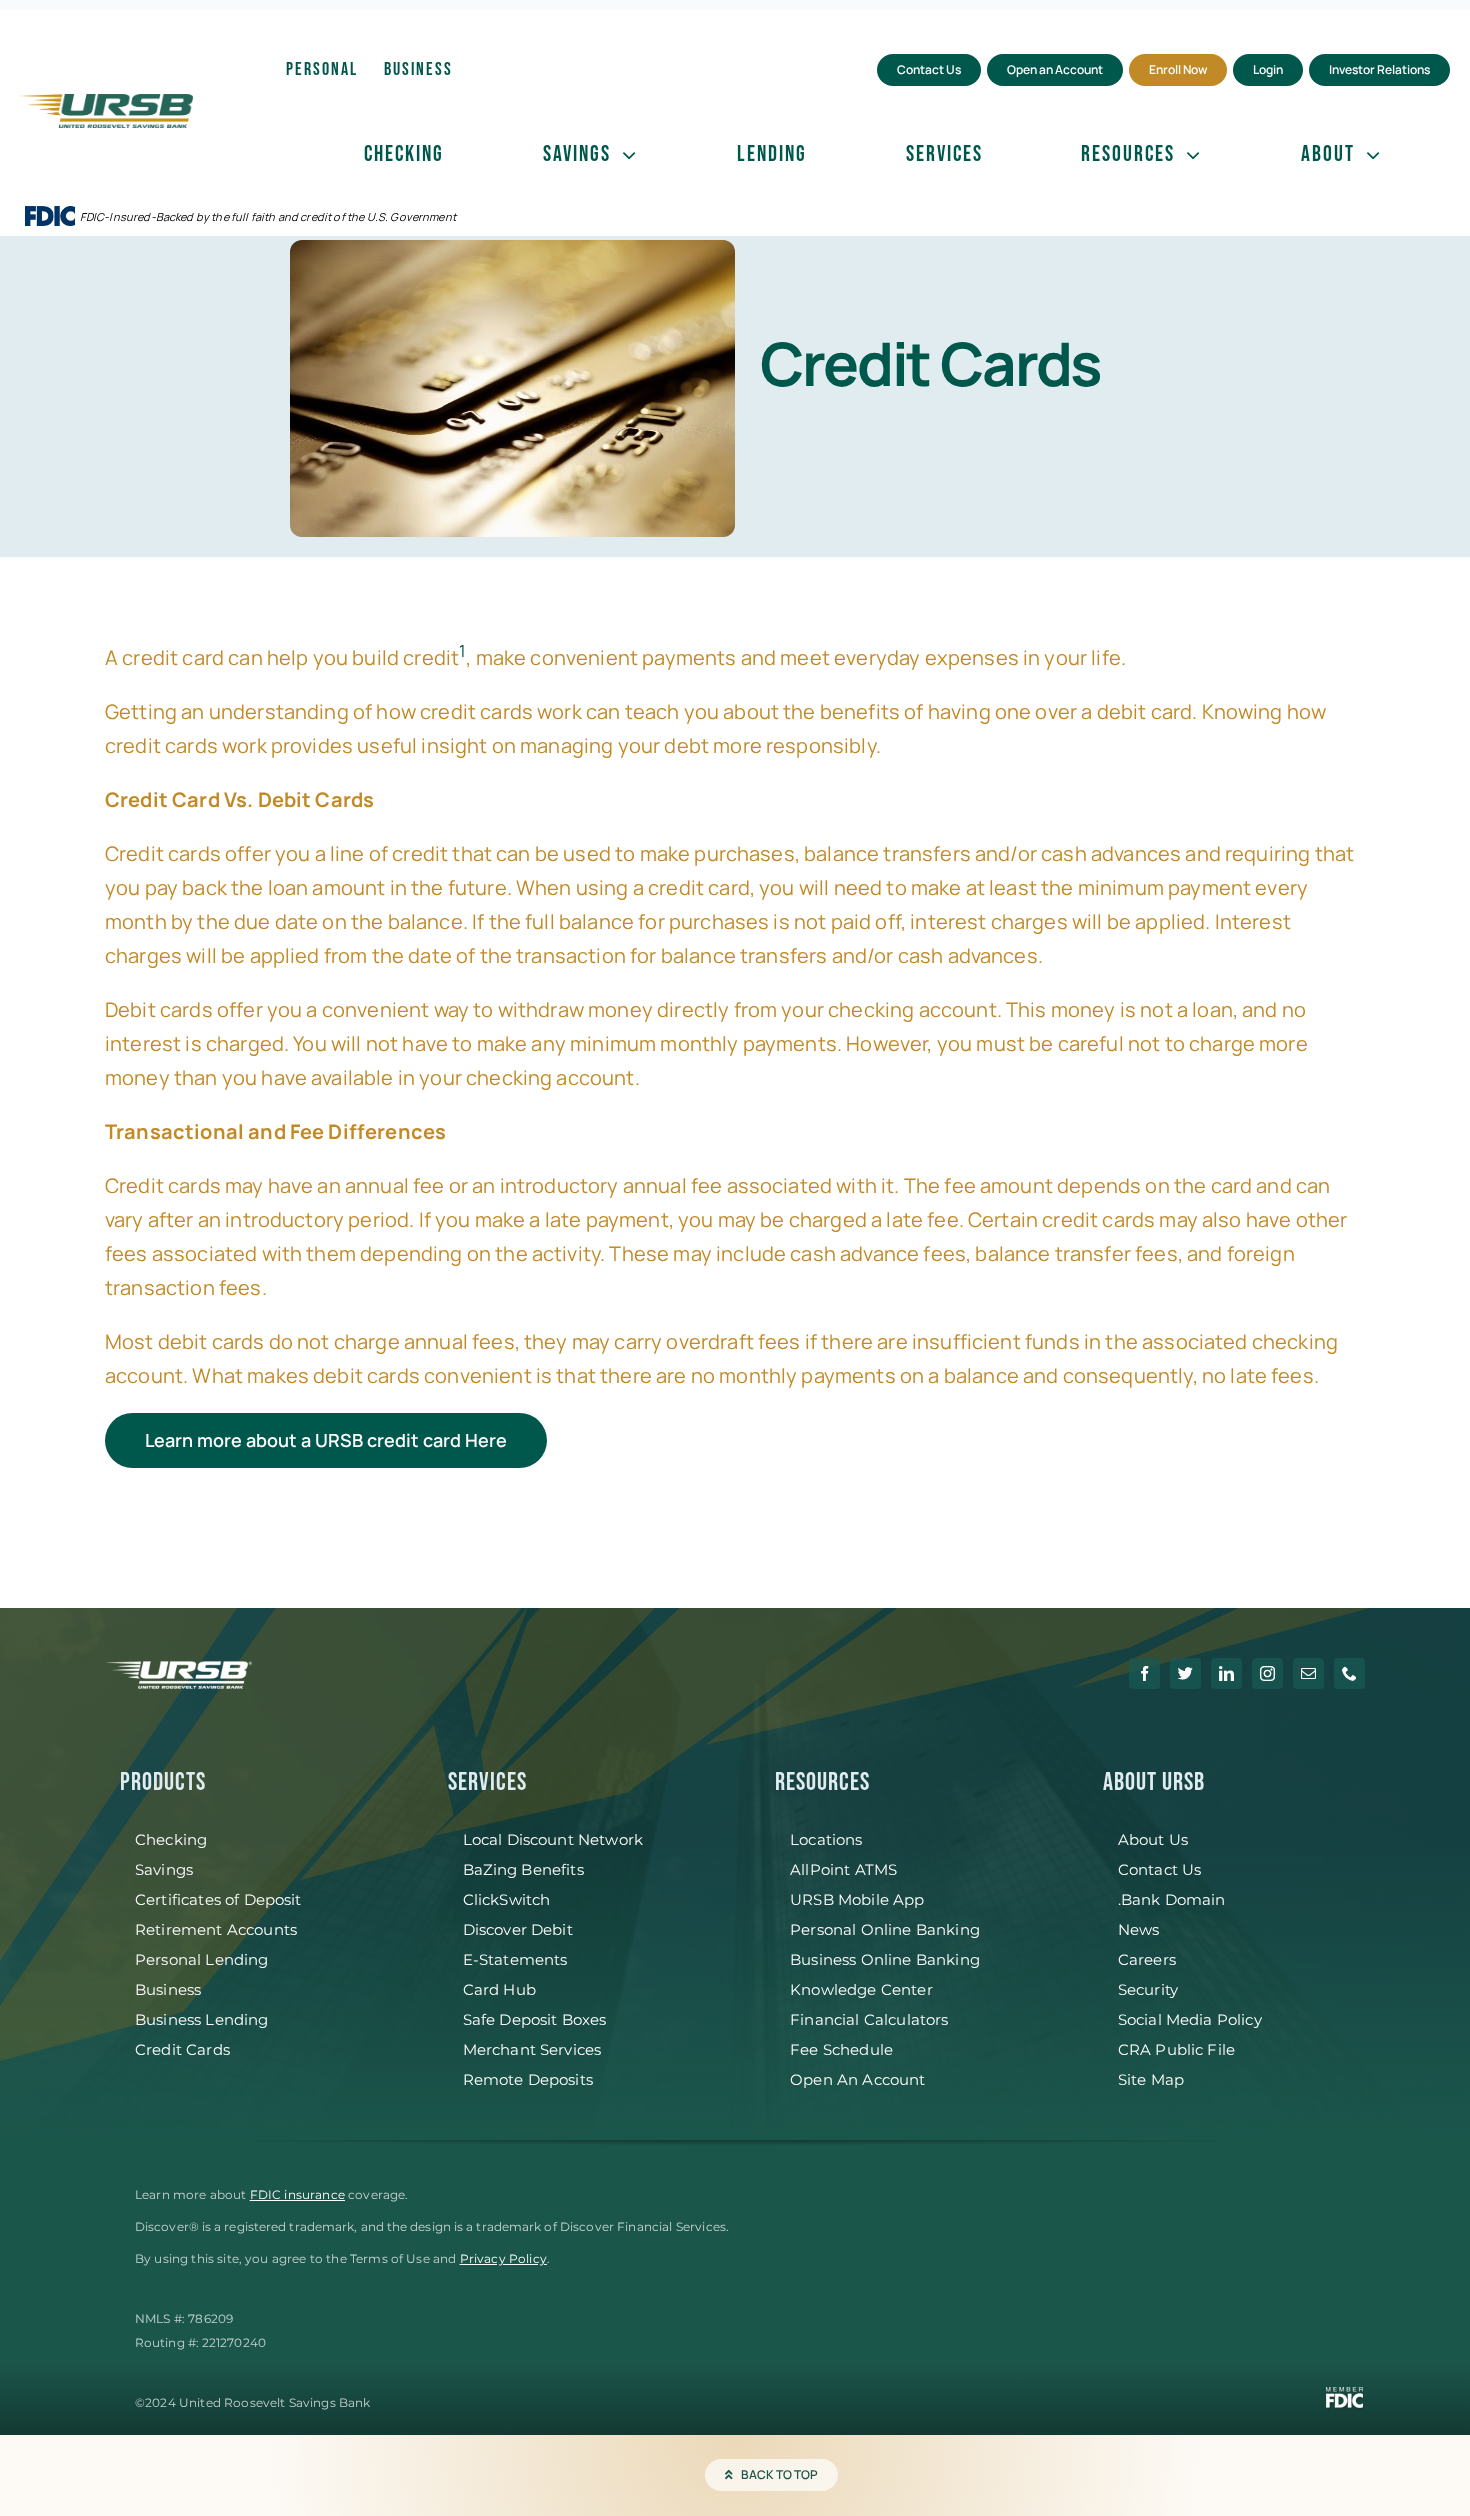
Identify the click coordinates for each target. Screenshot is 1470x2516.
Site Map (1151, 2079)
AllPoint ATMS (843, 1869)
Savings (164, 1869)
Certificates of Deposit (218, 1899)
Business (168, 1989)
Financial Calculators (869, 2019)
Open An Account (857, 2079)
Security (1148, 1989)
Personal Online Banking (885, 1929)
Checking (171, 1839)
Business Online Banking (885, 1959)
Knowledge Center (861, 1989)
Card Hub (499, 1989)
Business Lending (202, 2019)
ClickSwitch (507, 1899)
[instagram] (1267, 1673)
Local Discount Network (553, 1839)
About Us (1153, 1839)
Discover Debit (518, 1929)
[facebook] (1144, 1673)
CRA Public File (1176, 2049)
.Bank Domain (1172, 1899)
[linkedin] (1226, 1673)
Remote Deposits (528, 2079)
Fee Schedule (841, 2049)
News (1139, 1929)
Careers (1147, 1959)
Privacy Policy (503, 2258)
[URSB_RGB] (106, 103)
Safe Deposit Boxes (535, 2019)
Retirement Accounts (216, 1929)
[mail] (1308, 1673)
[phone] (1349, 1673)
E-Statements (515, 1959)
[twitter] (1185, 1673)
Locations (826, 1839)
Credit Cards (182, 2049)
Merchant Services (532, 2049)
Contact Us (1160, 1869)
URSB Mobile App (857, 1899)
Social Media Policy (1190, 2019)
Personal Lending (202, 1959)
